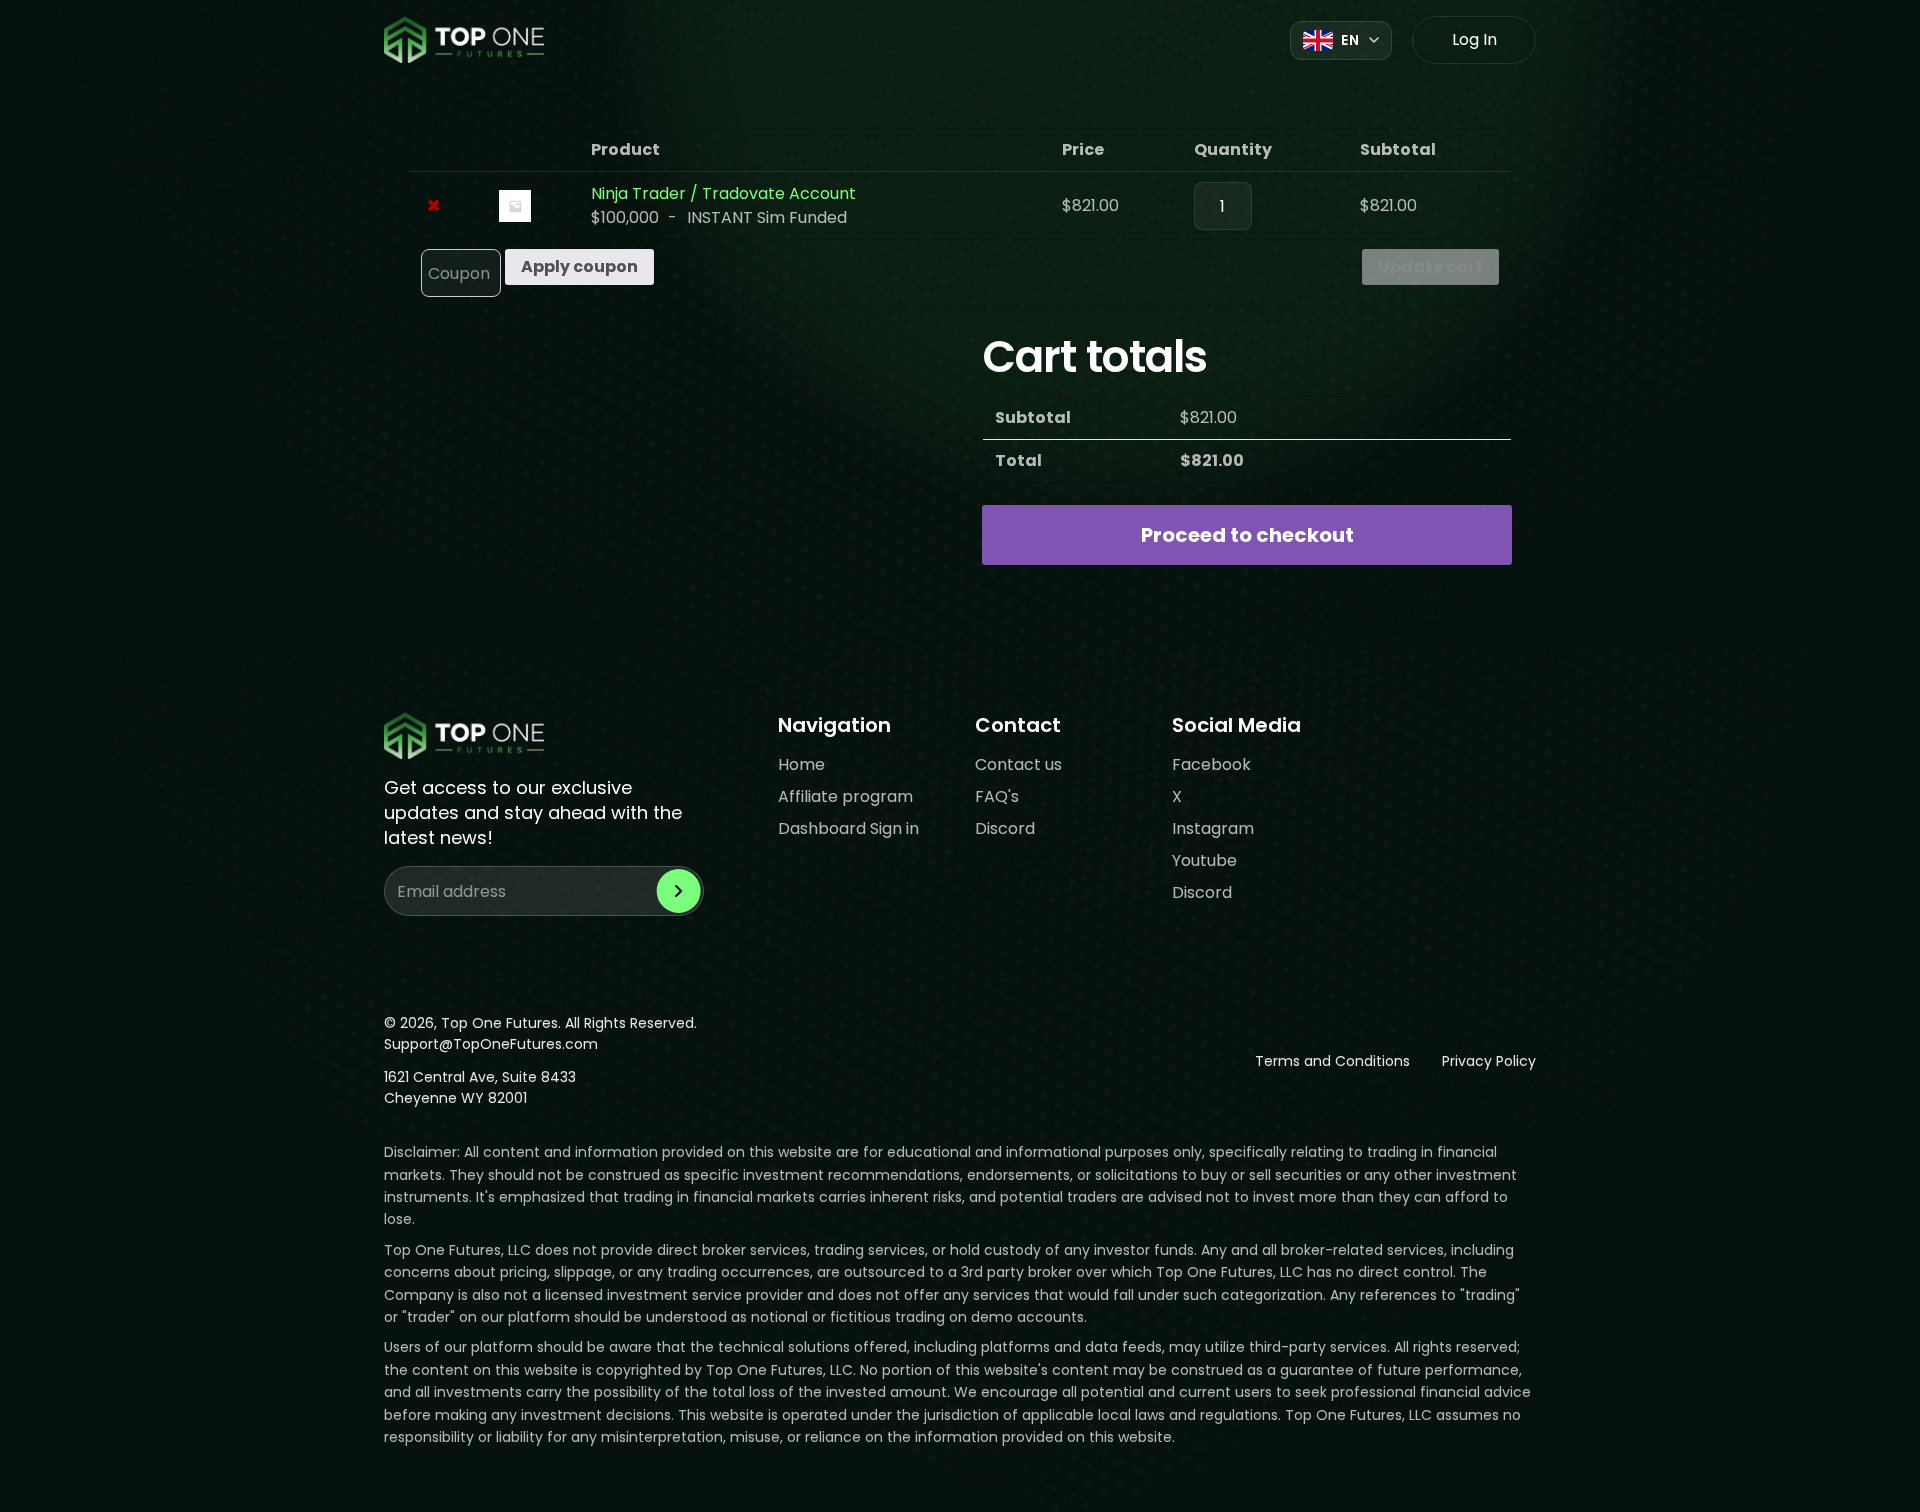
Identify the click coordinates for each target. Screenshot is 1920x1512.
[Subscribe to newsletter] (679, 891)
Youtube (1204, 860)
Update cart (1430, 266)
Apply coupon (579, 266)
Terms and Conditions (1332, 1061)
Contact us (1018, 764)
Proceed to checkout (1247, 535)
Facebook (1211, 764)
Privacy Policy (1489, 1061)
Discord (1005, 828)
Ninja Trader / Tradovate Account (723, 193)
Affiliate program (845, 796)
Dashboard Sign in (848, 828)
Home (801, 764)
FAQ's (997, 796)
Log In (1474, 39)
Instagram (1213, 828)
